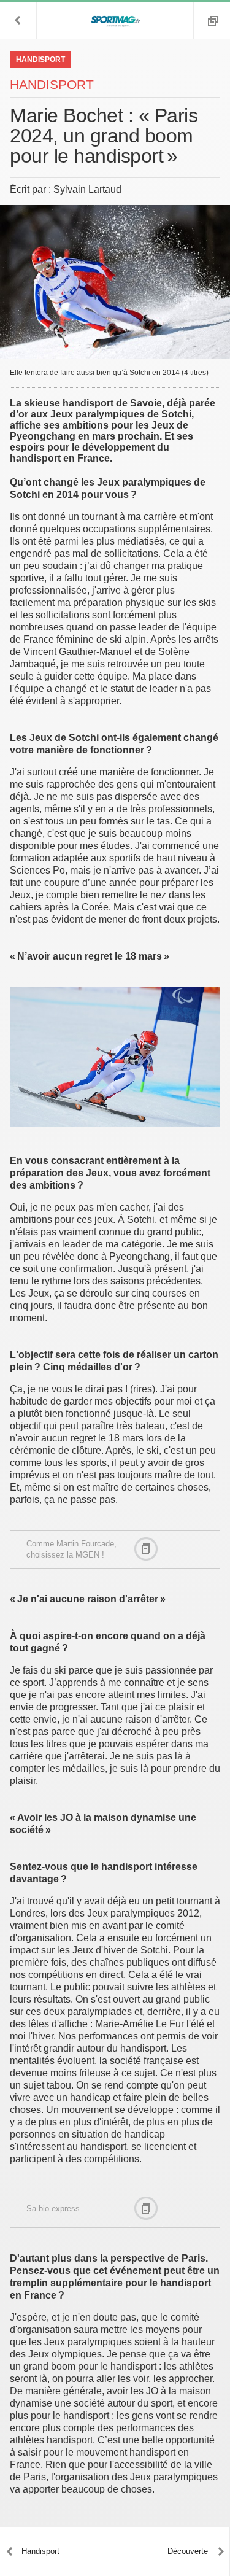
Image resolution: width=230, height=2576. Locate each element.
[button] (18, 20)
